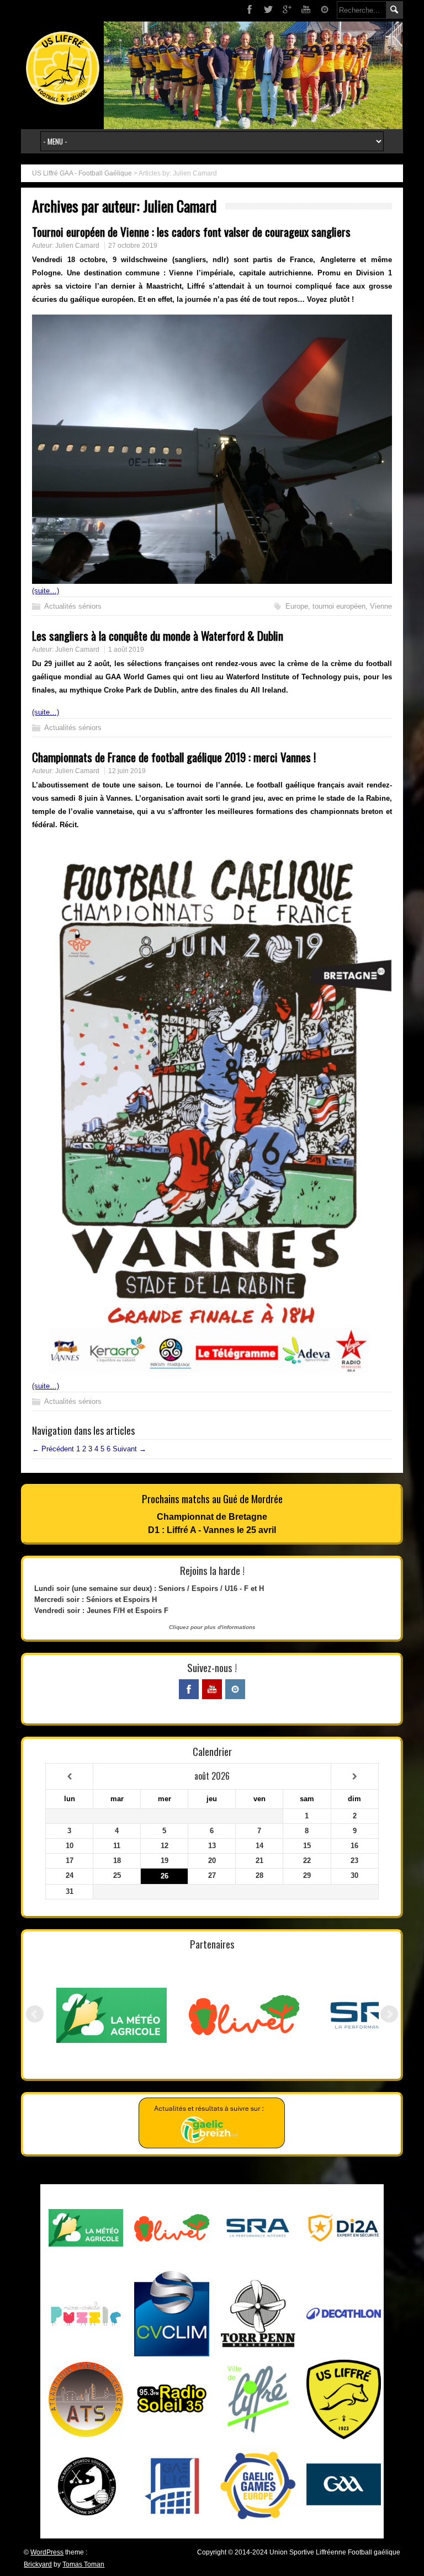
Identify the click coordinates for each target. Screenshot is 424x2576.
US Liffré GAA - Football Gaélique (82, 173)
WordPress (47, 2552)
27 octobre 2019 (133, 246)
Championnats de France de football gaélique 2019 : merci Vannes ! (174, 757)
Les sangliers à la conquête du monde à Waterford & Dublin (158, 635)
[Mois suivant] (355, 1777)
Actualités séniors (73, 606)
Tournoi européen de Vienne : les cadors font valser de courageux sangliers (191, 231)
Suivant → (129, 1449)
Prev (35, 2014)
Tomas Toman (83, 2564)
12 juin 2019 (127, 771)
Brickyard (38, 2564)
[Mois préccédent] (69, 1777)
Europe (297, 606)
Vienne (381, 606)
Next (389, 2014)
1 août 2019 (126, 650)
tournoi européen (339, 606)
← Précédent (53, 1449)
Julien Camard (77, 246)
